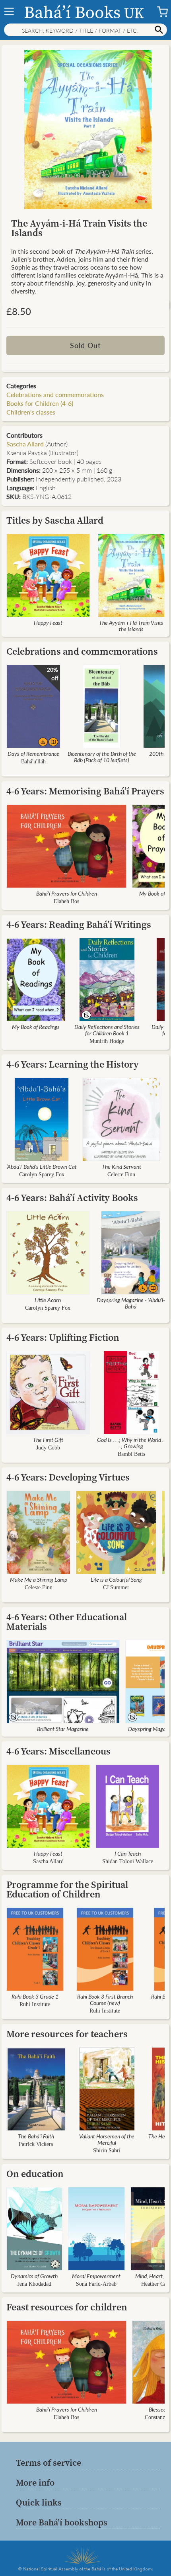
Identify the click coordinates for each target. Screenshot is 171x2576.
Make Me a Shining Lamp (39, 1579)
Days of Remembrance (33, 753)
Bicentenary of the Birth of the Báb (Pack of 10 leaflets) (102, 757)
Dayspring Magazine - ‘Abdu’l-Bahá (131, 1303)
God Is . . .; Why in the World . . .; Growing (131, 1443)
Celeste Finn (121, 1175)
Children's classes (31, 412)
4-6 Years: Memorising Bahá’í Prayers (85, 791)
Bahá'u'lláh (33, 762)
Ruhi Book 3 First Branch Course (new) (105, 1999)
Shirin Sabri (107, 2151)
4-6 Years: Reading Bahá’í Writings (79, 924)
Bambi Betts (131, 1454)
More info (35, 2482)
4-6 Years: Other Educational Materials (67, 1622)
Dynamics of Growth (34, 2276)
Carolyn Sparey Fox (42, 1175)
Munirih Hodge (107, 1041)
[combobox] (85, 30)
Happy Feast (48, 622)
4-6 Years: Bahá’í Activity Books (72, 1198)
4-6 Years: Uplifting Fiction (63, 1337)
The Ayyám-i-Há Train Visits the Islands (131, 626)
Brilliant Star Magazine (63, 1729)
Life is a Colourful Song (116, 1579)
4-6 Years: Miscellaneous (58, 1751)
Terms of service (49, 2463)
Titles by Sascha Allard (55, 520)
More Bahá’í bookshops (62, 2522)
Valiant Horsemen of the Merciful (107, 2139)
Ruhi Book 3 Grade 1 (35, 1996)
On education (35, 2174)
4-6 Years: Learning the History (73, 1064)
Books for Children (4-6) (40, 403)
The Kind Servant (121, 1166)
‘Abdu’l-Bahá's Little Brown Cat (42, 1166)
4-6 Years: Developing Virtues (68, 1477)
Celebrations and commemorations (55, 394)
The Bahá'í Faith (36, 2136)
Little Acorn (48, 1300)
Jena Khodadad (34, 2284)
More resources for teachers (67, 2034)
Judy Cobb (48, 1448)
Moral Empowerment (96, 2276)
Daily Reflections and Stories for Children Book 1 (107, 1030)
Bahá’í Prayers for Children (67, 893)
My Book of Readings (36, 1027)
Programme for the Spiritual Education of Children (67, 1889)
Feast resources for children (67, 2307)
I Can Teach (128, 1853)
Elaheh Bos (66, 901)
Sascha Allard (25, 444)
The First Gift (48, 1440)
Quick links (39, 2502)
